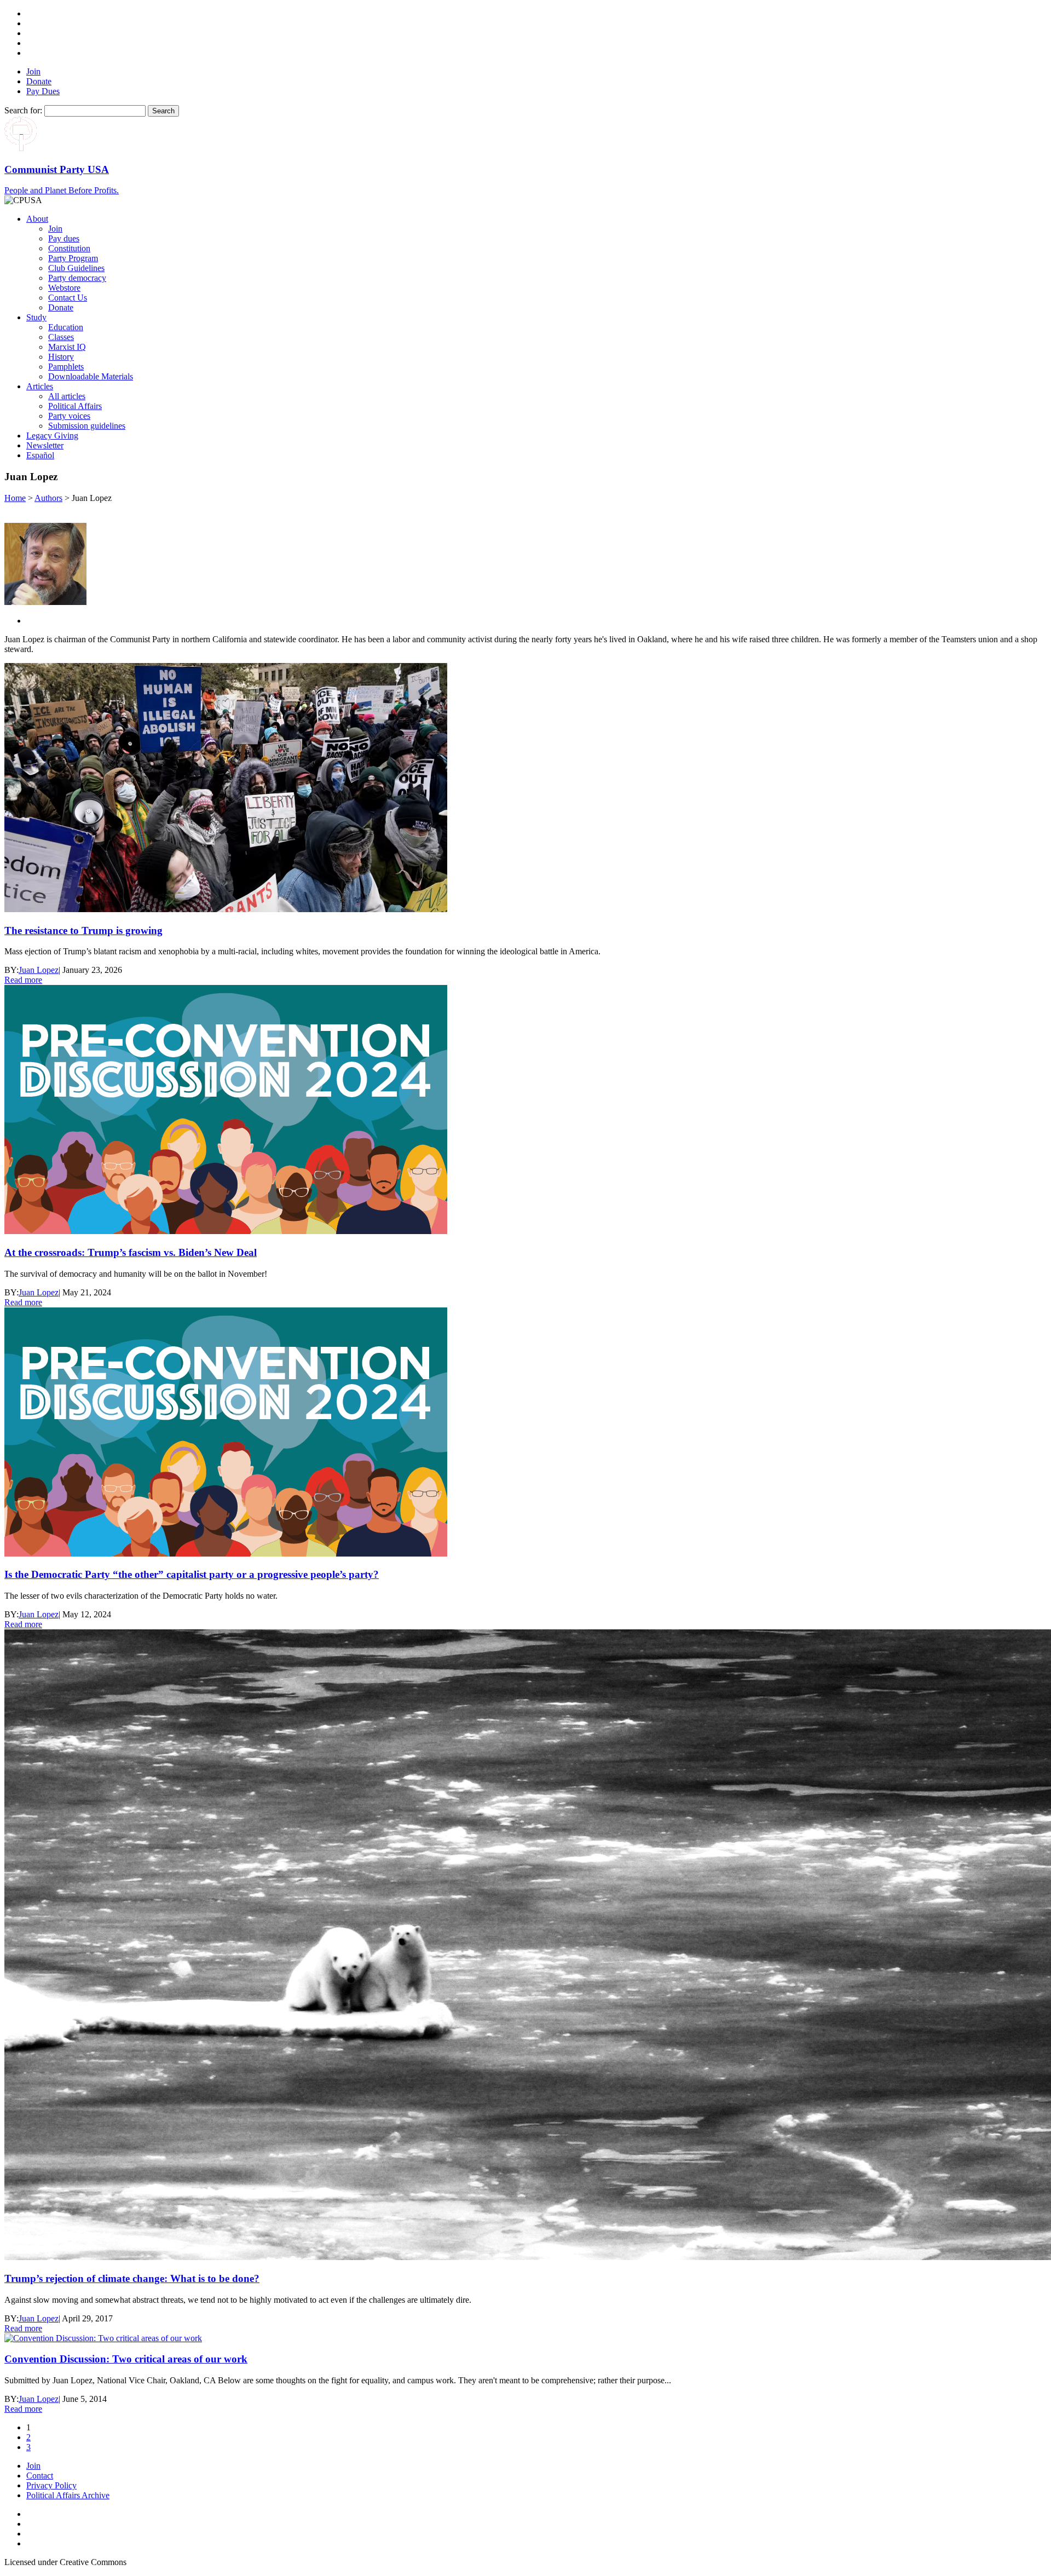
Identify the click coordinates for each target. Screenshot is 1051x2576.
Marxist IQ (67, 347)
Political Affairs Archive (68, 2495)
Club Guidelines (76, 268)
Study (36, 317)
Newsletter (45, 445)
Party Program (73, 258)
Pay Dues (43, 91)
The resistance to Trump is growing (83, 930)
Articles (40, 386)
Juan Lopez (39, 970)
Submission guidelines (87, 426)
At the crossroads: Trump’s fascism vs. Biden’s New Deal (131, 1252)
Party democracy (77, 278)
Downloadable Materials (91, 376)
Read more (23, 980)
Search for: (23, 110)
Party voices (69, 416)
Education (66, 327)
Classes (61, 337)
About (37, 219)
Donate (39, 81)
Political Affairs (75, 406)
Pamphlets (66, 367)
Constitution (69, 248)
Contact (40, 2476)
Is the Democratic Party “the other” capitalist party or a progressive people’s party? (192, 1574)
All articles (67, 396)
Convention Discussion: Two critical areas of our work (126, 2359)
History (61, 357)
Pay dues (64, 238)
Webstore (64, 288)
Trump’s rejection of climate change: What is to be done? (132, 2278)
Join (33, 71)
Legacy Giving (52, 436)
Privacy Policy (51, 2485)
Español (40, 455)
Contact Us (68, 298)
